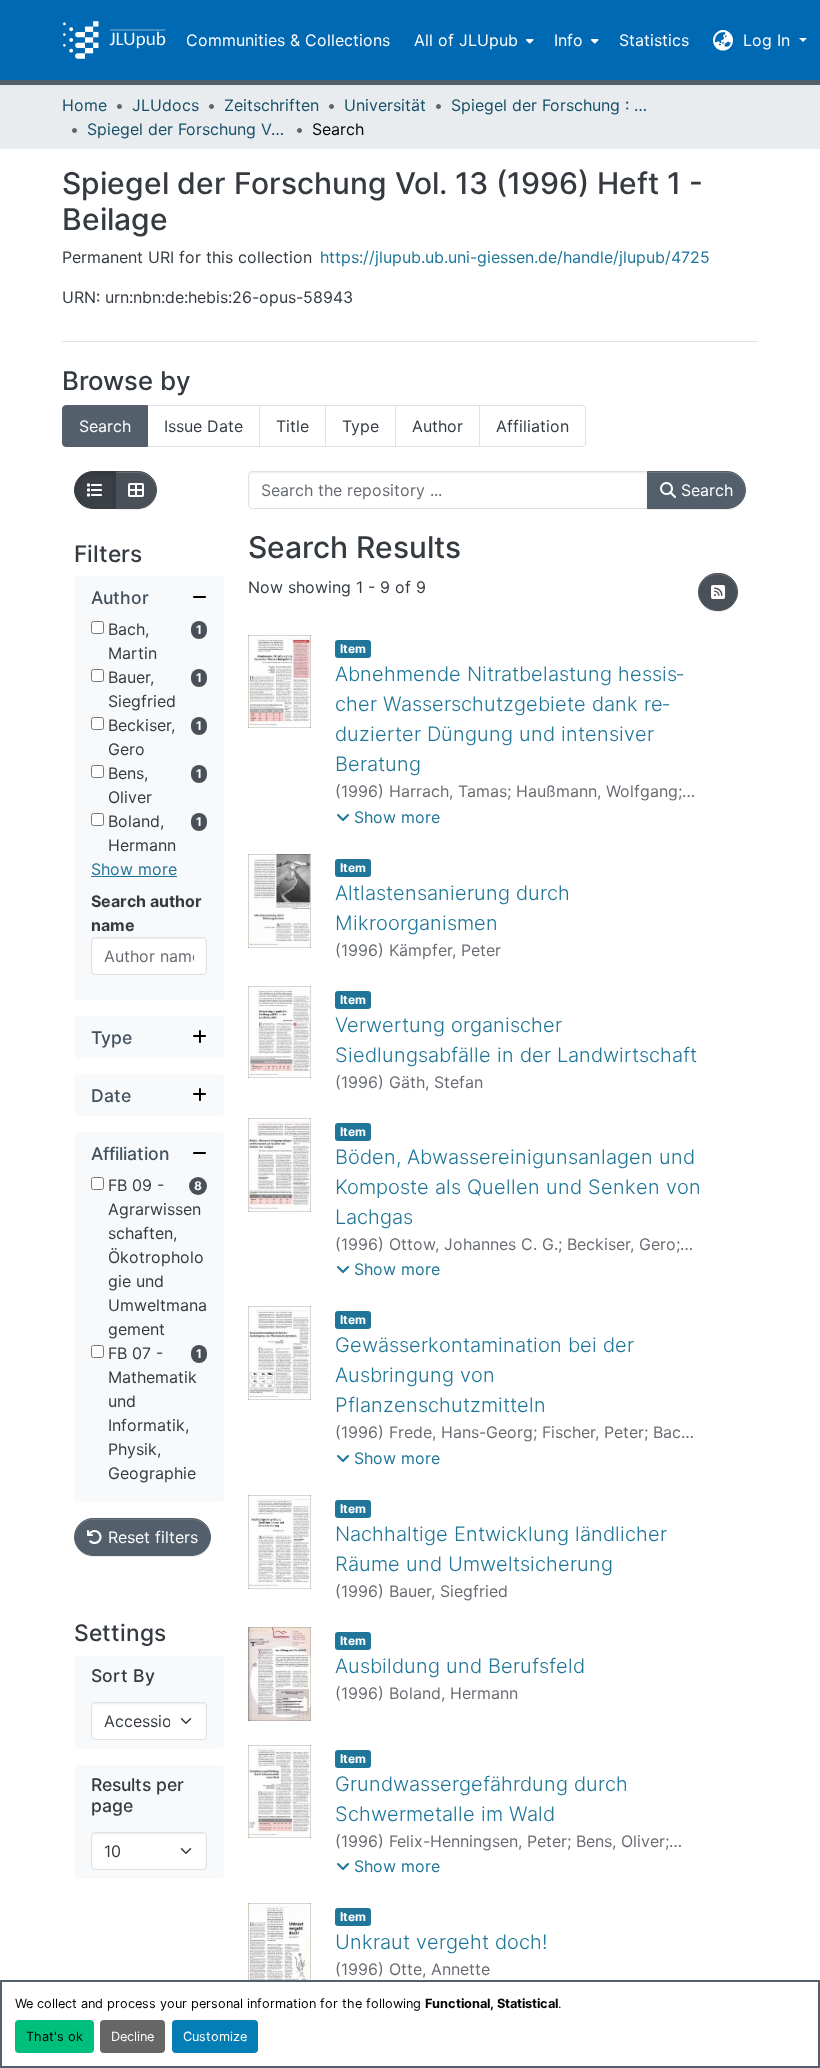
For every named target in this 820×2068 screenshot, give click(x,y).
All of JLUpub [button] (466, 40)
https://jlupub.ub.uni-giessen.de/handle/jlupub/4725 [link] (515, 257)
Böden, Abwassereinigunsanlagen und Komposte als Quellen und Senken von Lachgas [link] (518, 1187)
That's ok (54, 2036)
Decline (132, 2036)
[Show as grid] (136, 490)
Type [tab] (360, 426)
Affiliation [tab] (532, 426)
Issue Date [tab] (203, 426)
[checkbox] (97, 627)
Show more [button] (134, 869)
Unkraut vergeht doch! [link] (441, 1942)
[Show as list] (95, 490)
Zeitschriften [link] (271, 105)
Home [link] (84, 105)
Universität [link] (385, 105)
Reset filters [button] (150, 1537)
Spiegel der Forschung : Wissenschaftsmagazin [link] (551, 105)
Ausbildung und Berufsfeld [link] (460, 1666)
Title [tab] (292, 426)
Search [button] (704, 490)
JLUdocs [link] (165, 105)
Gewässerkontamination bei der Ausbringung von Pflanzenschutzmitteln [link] (484, 1375)
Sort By (123, 1675)
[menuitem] (472, 40)
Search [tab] (105, 426)
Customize (215, 2036)
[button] (114, 40)
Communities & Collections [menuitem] (288, 40)
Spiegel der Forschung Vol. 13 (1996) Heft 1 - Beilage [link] (187, 129)
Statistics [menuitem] (654, 40)
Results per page (137, 1795)
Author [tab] (437, 426)
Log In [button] (769, 40)
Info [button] (568, 40)
